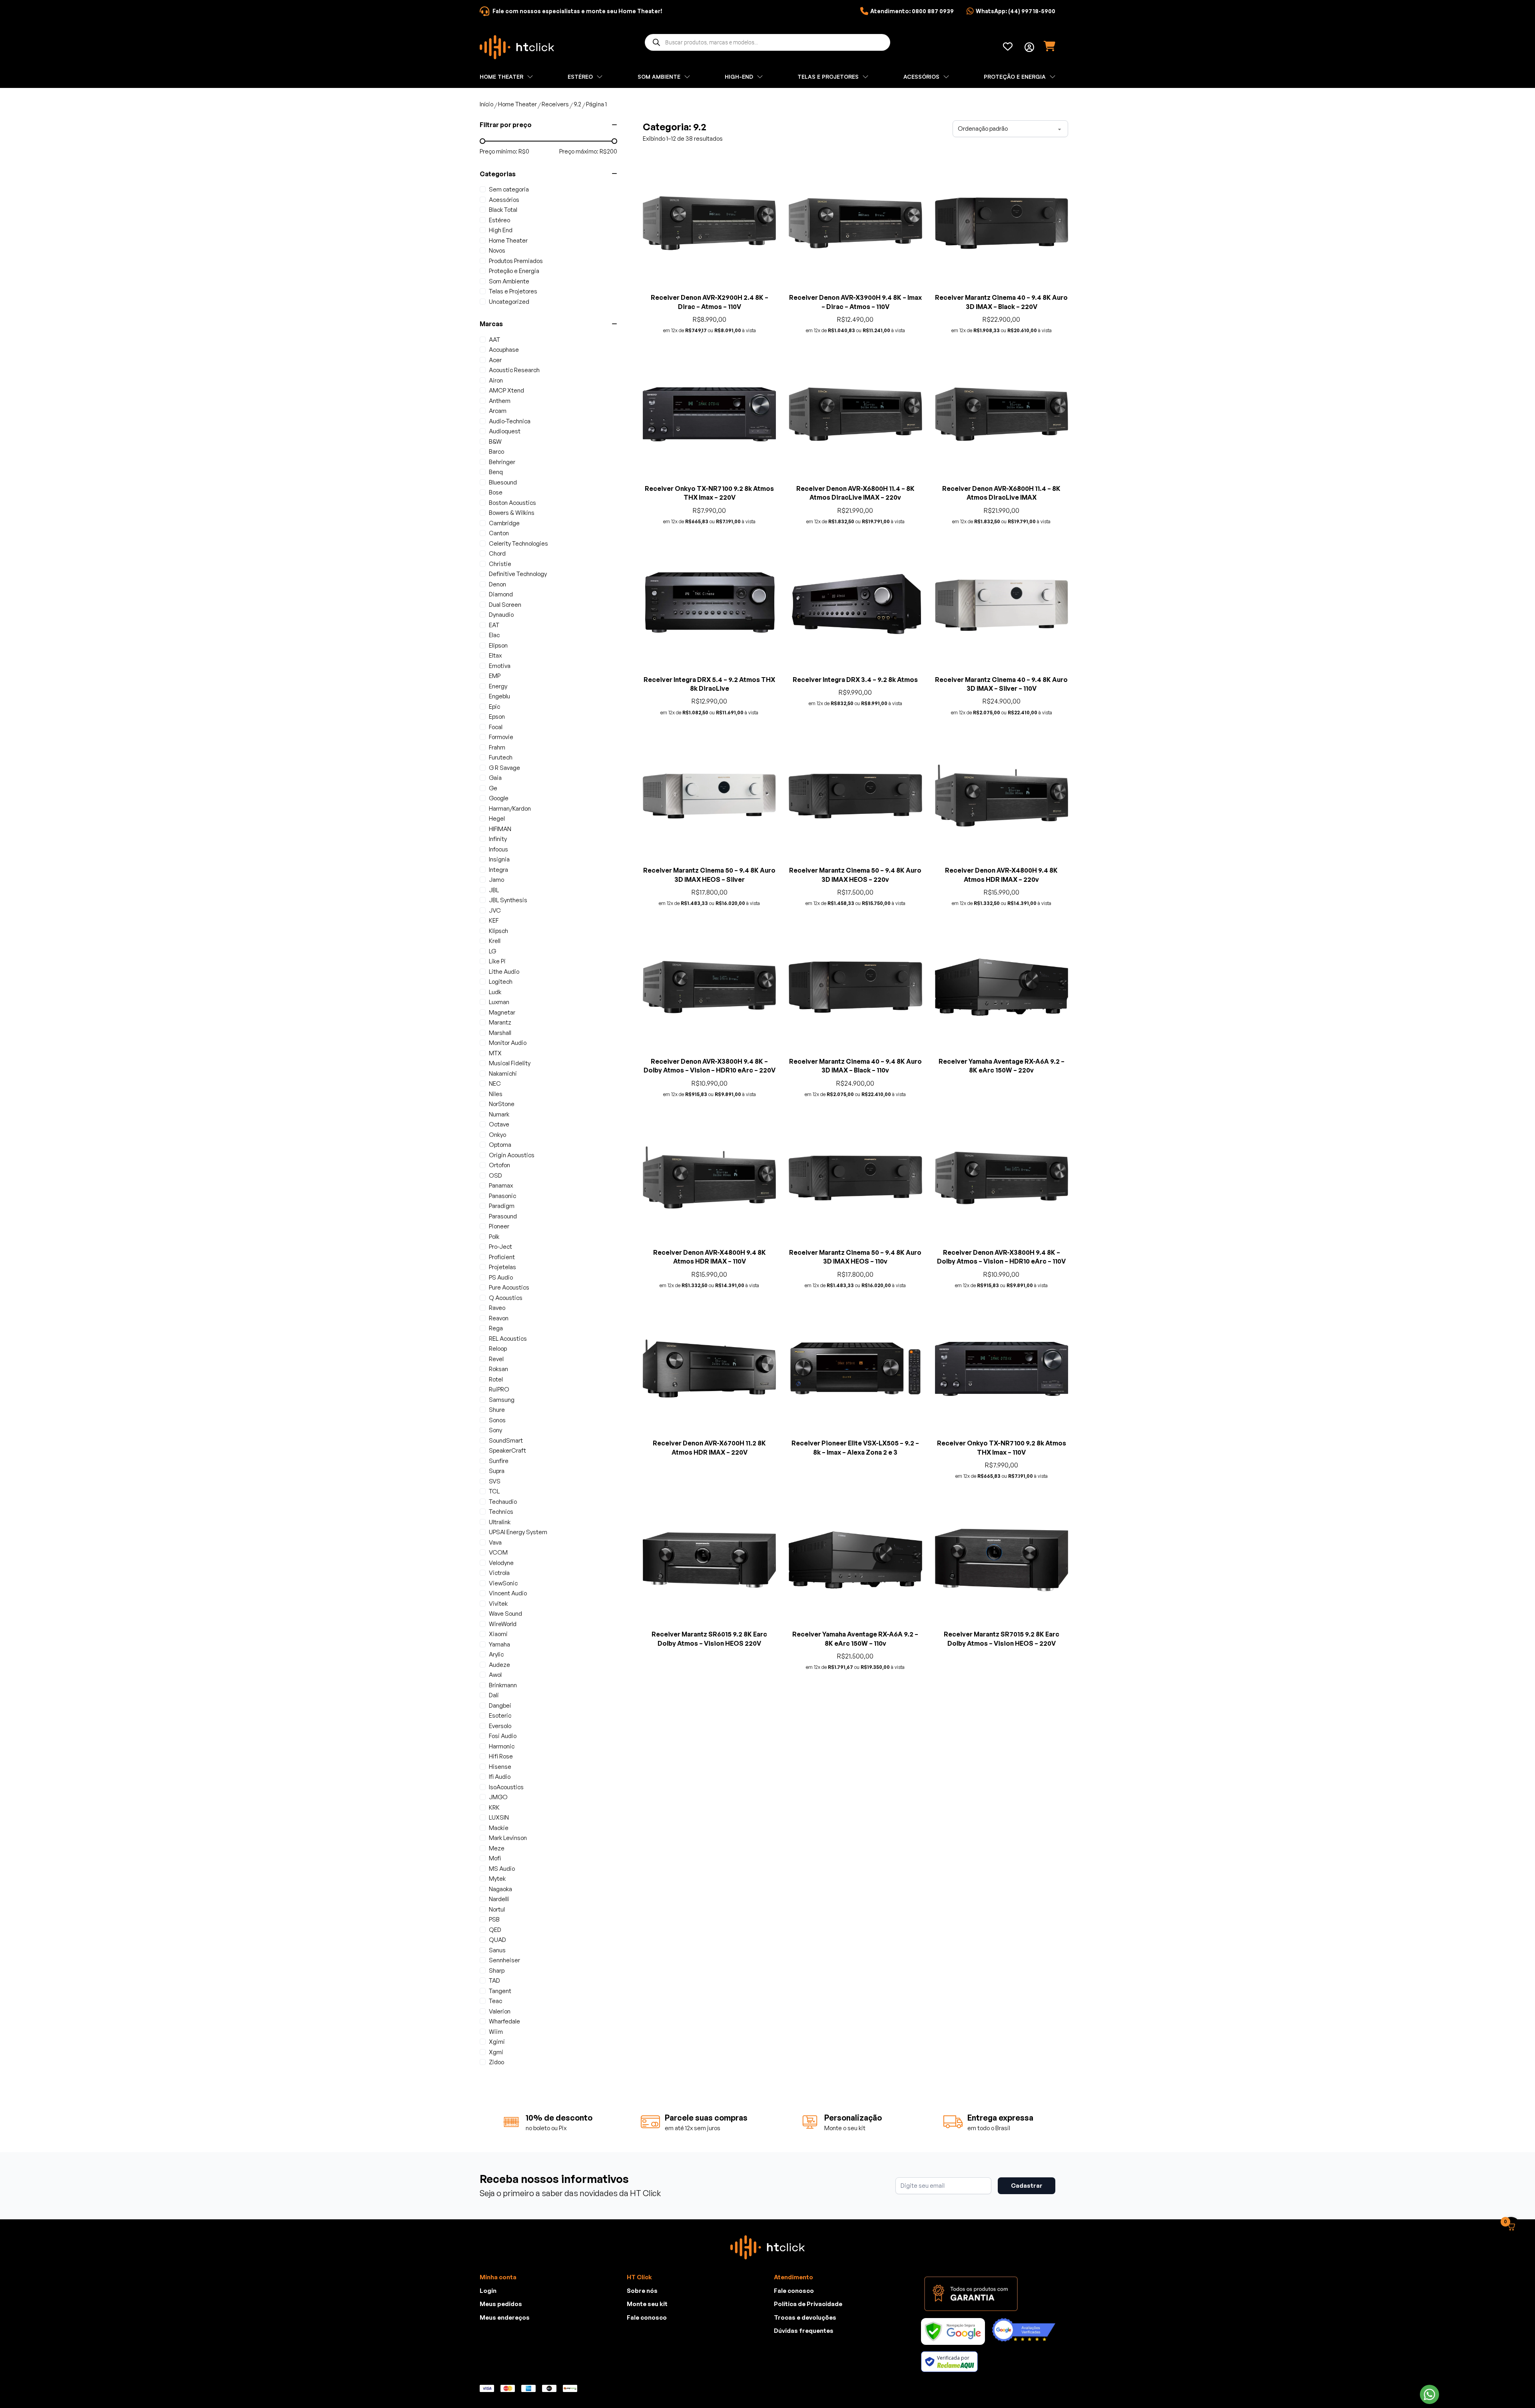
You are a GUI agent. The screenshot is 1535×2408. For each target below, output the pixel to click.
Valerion (500, 2011)
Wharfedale (504, 2021)
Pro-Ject (500, 1247)
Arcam (498, 411)
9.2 (577, 104)
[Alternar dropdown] (1029, 47)
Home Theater (517, 104)
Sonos (497, 1420)
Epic (494, 707)
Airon (496, 380)
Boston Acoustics (512, 503)
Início (486, 104)
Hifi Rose (501, 1756)
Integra (498, 870)
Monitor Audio (508, 1043)
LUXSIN (499, 1817)
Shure (497, 1410)
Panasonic (502, 1196)
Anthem (500, 401)
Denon (497, 584)
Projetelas (502, 1267)
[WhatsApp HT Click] (1429, 2394)
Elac (494, 635)
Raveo (497, 1308)
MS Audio (502, 1869)
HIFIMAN (500, 829)
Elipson (498, 645)
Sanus (497, 1950)
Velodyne (501, 1563)
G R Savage (504, 768)
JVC (495, 910)
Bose (496, 492)
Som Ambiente (509, 281)
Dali (494, 1695)
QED (495, 1930)
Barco (496, 451)
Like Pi (497, 961)
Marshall (500, 1033)
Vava (495, 1542)
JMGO (498, 1797)
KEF (494, 920)
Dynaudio (501, 615)
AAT (494, 340)
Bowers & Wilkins (512, 513)
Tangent (500, 1991)
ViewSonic (503, 1583)
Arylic (496, 1654)
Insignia (499, 859)
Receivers (555, 104)
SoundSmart (506, 1440)
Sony (495, 1430)
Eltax (495, 655)
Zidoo (496, 2062)
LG (492, 951)
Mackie (499, 1828)
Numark (499, 1114)
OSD (495, 1175)
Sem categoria (509, 189)
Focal (496, 727)
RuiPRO (499, 1389)
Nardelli (499, 1899)
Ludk (495, 992)
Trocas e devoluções (805, 2369)
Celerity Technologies (518, 543)
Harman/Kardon (510, 808)
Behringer (502, 462)
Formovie (501, 737)
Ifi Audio (500, 1777)
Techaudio (503, 1502)
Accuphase (504, 350)
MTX (495, 1053)
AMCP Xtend (506, 390)
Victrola (499, 1573)
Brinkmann (503, 1685)
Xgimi (497, 2042)
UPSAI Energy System (518, 1532)
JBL (494, 890)
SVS (495, 1481)
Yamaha (499, 1644)
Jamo (496, 880)
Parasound (503, 1216)
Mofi (495, 1858)
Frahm (497, 747)
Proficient (502, 1257)
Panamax (501, 1185)
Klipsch (498, 931)
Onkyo (497, 1135)
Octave (499, 1124)
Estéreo (499, 220)
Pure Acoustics (509, 1287)
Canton (499, 533)
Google (499, 798)
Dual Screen (505, 605)
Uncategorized (509, 302)
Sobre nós (642, 2343)
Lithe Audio (504, 972)
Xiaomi (498, 1634)
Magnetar (502, 1012)
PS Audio (501, 1277)
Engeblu (499, 696)
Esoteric (500, 1715)
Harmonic (502, 1746)
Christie (500, 564)
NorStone (502, 1104)
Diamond (501, 594)
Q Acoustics (506, 1298)
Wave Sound (505, 1614)
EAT (494, 625)
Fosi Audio (503, 1736)
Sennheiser (504, 1960)
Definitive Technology (518, 574)
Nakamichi (503, 1073)
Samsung (502, 1400)
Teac (495, 2001)
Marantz (500, 1022)
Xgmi (496, 2052)
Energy (498, 686)
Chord (497, 553)
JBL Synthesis (508, 900)
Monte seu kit (647, 2356)
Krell (495, 941)
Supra (497, 1471)
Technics (501, 1512)
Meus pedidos (501, 2356)
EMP (495, 676)
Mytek (497, 1879)
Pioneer (499, 1226)
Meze (497, 1848)
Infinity (498, 839)
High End (501, 230)
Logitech (501, 982)
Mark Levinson (508, 1838)
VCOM (498, 1552)
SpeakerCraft (507, 1450)
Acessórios (504, 200)
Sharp (497, 1970)
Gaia (495, 778)
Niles (496, 1094)
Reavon (499, 1318)
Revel (496, 1359)
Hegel (497, 818)
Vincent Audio (508, 1593)
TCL (494, 1491)
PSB (494, 1919)
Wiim (496, 2032)
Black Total (503, 210)
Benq (496, 472)
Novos (497, 250)
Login (488, 2343)
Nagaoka (500, 1889)
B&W (495, 442)
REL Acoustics (508, 1339)
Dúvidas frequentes (804, 2383)
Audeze (499, 1665)
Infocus (498, 849)
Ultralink (500, 1522)
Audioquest (505, 431)
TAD (494, 1980)
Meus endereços (505, 2369)
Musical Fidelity (510, 1063)
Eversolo (500, 1726)
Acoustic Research (514, 370)
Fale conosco (647, 2369)
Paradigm (502, 1206)
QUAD (497, 1940)
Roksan (498, 1369)
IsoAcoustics (506, 1787)
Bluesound (503, 482)
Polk (494, 1237)
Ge (493, 788)
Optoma (500, 1145)
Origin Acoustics (512, 1155)
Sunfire (499, 1461)
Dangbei (500, 1705)
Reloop (498, 1349)
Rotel (496, 1379)
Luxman (499, 1002)
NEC (495, 1083)
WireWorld (503, 1624)
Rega (496, 1328)
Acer (495, 360)
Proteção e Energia (514, 271)
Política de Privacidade (808, 2356)
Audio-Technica (510, 421)
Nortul (497, 1909)
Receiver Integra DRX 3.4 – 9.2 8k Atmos (855, 680)
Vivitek (498, 1604)
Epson (497, 717)
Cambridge (504, 523)
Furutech (501, 757)
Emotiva (500, 666)
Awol (495, 1675)
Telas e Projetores (513, 291)
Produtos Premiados (516, 261)
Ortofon (499, 1165)
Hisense (500, 1767)
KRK (494, 1807)
